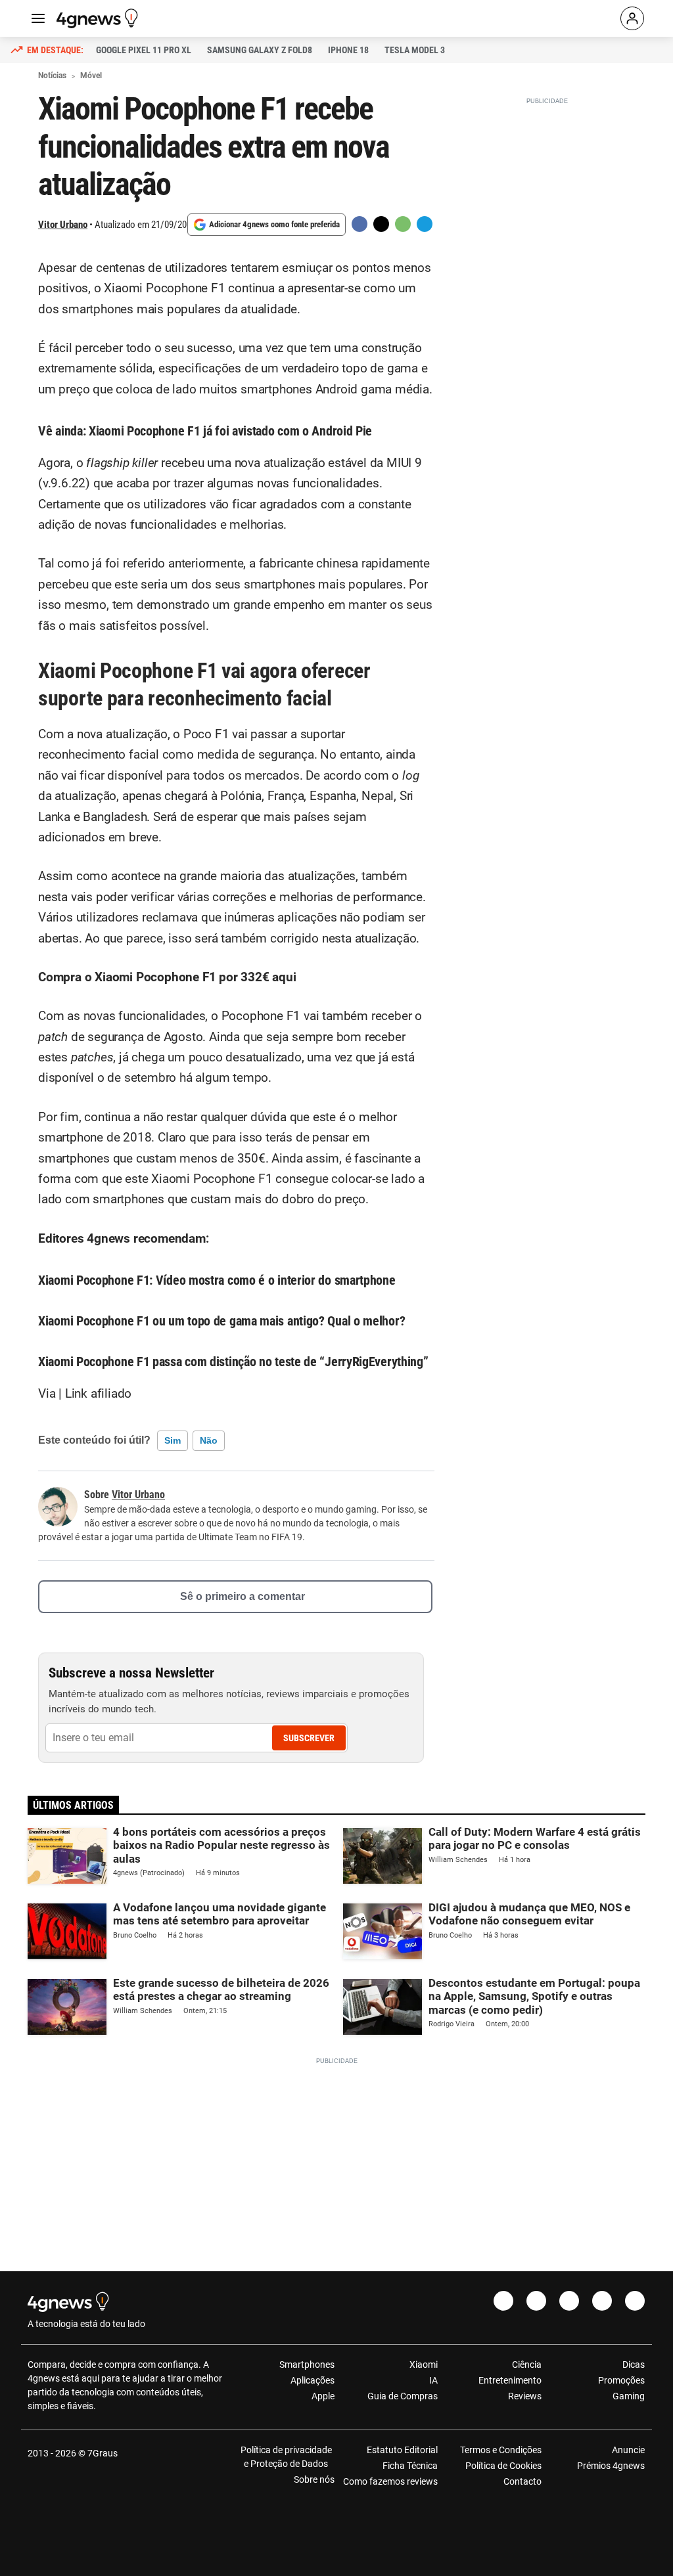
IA (433, 2380)
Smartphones (307, 2365)
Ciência (526, 2365)
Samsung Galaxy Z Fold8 (260, 50)
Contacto (522, 2481)
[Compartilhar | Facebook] (360, 224)
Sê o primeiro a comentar (243, 1596)
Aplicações (313, 2380)
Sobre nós (314, 2479)
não (209, 1440)
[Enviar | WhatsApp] (403, 224)
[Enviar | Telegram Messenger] (425, 224)
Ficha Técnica (410, 2466)
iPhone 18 (348, 50)
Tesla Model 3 (415, 50)
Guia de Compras (403, 2396)
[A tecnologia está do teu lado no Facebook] (503, 2301)
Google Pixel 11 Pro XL (144, 50)
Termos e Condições (500, 2450)
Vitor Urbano (63, 225)
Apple (323, 2396)
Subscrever (309, 1738)
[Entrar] (632, 18)
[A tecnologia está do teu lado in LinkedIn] (635, 2301)
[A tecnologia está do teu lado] (99, 18)
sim (173, 1440)
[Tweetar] (381, 224)
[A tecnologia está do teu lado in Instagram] (536, 2301)
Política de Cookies (503, 2466)
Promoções (621, 2380)
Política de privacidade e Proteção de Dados (286, 2457)
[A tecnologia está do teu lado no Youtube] (569, 2301)
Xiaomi (424, 2365)
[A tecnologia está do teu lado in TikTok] (602, 2301)
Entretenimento (510, 2380)
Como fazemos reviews (390, 2481)
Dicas (634, 2365)
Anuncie (628, 2450)
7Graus (103, 2453)
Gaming (629, 2396)
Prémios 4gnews (611, 2466)
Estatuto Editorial (402, 2450)
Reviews (524, 2396)
